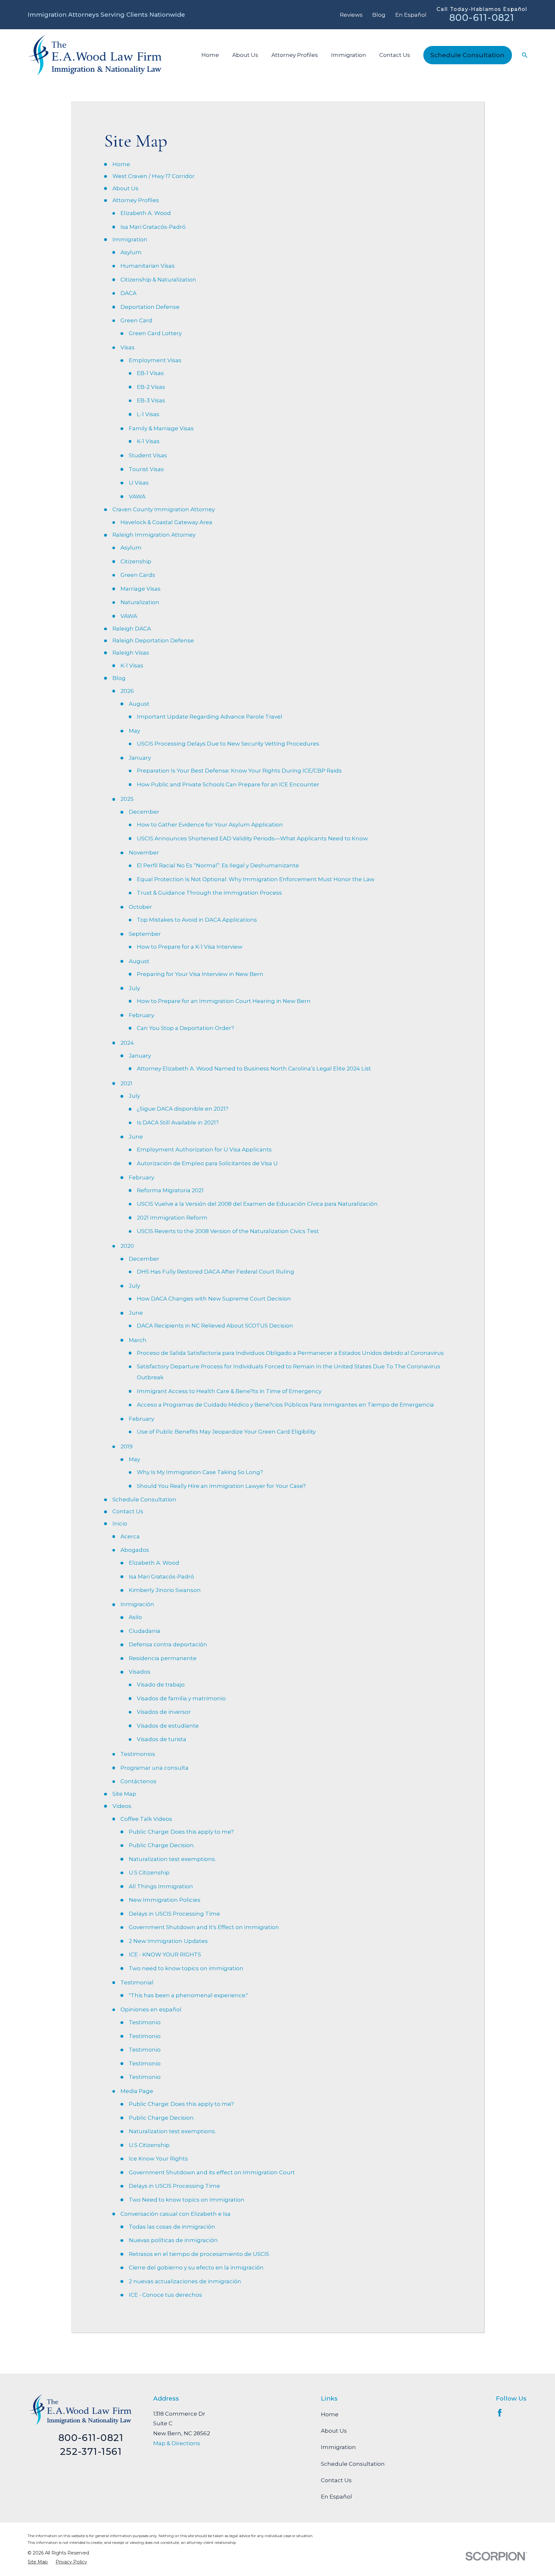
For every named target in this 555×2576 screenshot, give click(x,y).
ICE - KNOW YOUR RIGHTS (165, 1954)
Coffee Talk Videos (146, 1819)
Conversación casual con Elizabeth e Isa (176, 2214)
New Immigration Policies (165, 1900)
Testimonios (138, 1754)
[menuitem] (38, 2562)
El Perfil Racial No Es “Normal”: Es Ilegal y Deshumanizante (218, 865)
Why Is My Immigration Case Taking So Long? (200, 1472)
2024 (127, 1043)
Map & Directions (177, 2443)
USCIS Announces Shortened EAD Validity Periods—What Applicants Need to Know (252, 838)
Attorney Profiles (136, 200)
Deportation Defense (150, 307)
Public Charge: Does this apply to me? (181, 1832)
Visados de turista (162, 1739)
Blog (379, 15)
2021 (126, 1083)
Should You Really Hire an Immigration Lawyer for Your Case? (221, 1486)
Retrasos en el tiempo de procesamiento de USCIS (199, 2254)
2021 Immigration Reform (172, 1218)
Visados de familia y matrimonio (181, 1698)
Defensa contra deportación (168, 1644)
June (136, 1137)
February (141, 1015)
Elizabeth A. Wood (146, 213)
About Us (125, 188)
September (145, 934)
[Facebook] (500, 2413)
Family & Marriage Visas (161, 428)
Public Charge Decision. (162, 1845)
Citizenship (136, 561)
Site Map (124, 1794)
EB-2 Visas (151, 387)
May (134, 731)
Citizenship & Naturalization (158, 280)
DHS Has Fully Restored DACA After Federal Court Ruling (216, 1272)
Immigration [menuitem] (349, 55)
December (144, 812)
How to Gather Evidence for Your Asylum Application (210, 825)
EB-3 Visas (151, 400)
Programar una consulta (154, 1768)
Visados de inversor (164, 1712)
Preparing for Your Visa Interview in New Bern (200, 974)
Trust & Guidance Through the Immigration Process (209, 893)
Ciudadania (145, 1631)
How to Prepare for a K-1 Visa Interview (190, 947)
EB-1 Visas (150, 373)
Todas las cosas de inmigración (172, 2227)
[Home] (94, 55)
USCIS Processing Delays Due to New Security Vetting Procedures (228, 744)
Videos (122, 1806)
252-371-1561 (91, 2451)
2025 (127, 799)
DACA (128, 293)
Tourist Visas (146, 469)
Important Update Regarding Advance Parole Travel (210, 717)
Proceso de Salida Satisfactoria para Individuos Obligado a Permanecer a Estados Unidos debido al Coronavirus (290, 1353)
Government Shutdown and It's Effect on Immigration (204, 1927)
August (139, 704)
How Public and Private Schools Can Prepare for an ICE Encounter (228, 784)
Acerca (130, 1536)
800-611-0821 (482, 18)
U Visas (139, 483)
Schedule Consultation (467, 55)
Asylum (131, 252)
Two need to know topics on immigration (186, 1968)
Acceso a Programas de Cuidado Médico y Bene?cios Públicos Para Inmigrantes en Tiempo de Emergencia (285, 1405)
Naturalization (140, 602)
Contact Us (128, 1511)
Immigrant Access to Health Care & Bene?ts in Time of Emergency (229, 1391)
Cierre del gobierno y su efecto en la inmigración (196, 2267)
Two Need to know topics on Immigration (187, 2200)
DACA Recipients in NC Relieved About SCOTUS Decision (215, 1326)
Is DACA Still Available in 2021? (178, 1123)
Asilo (135, 1617)
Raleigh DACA (132, 629)
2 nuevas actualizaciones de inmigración (185, 2281)
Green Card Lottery (155, 333)
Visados (140, 1672)
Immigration (130, 239)
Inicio (120, 1524)
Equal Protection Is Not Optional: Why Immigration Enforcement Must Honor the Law (256, 879)
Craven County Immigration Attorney (164, 509)
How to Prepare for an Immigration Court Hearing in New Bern (224, 1001)
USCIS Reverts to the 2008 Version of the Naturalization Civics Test (228, 1231)
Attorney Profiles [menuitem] (295, 55)
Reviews (351, 15)
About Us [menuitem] (245, 55)
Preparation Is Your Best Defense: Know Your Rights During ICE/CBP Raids (239, 771)
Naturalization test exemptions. (172, 1859)
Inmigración (137, 1604)
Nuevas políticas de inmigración (173, 2240)
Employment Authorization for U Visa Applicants (204, 1149)
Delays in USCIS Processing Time (174, 1914)
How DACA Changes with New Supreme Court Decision (214, 1299)
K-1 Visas (148, 441)
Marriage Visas (141, 589)
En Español (411, 15)
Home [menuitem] (210, 55)
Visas (128, 347)
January (140, 758)
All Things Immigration (161, 1886)
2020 (127, 1246)
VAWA (137, 496)
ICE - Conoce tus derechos (165, 2295)
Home (121, 164)
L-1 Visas (148, 414)
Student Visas (148, 455)
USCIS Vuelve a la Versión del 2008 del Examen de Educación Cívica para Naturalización (257, 1204)
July (134, 988)
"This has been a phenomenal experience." (188, 1995)
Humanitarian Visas (148, 266)
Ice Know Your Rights (158, 2159)
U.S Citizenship (149, 1873)
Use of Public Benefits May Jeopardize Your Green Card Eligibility (226, 1432)
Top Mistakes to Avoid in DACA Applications (197, 920)
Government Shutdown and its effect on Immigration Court (212, 2172)
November (144, 853)
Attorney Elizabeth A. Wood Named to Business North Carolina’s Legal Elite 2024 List (254, 1069)
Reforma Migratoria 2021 (170, 1190)
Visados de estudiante (168, 1726)
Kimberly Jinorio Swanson (165, 1590)
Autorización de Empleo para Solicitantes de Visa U (207, 1163)
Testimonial (137, 1982)
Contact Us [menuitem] (395, 55)
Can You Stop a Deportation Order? (185, 1028)
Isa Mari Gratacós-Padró (153, 227)
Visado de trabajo (161, 1685)
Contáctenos (138, 1781)
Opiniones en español (151, 2009)
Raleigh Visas (131, 653)
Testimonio (145, 2022)
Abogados (135, 1550)
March (138, 1340)
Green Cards (138, 575)
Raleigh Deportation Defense (153, 640)
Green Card (136, 320)
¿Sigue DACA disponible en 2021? (183, 1109)
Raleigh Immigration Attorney (154, 535)
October (140, 907)
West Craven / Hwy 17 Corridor (154, 176)
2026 (127, 691)
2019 (127, 1446)
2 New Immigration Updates (168, 1941)
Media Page (137, 2091)
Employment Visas (155, 360)
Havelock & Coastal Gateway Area (166, 522)
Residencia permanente (163, 1658)
